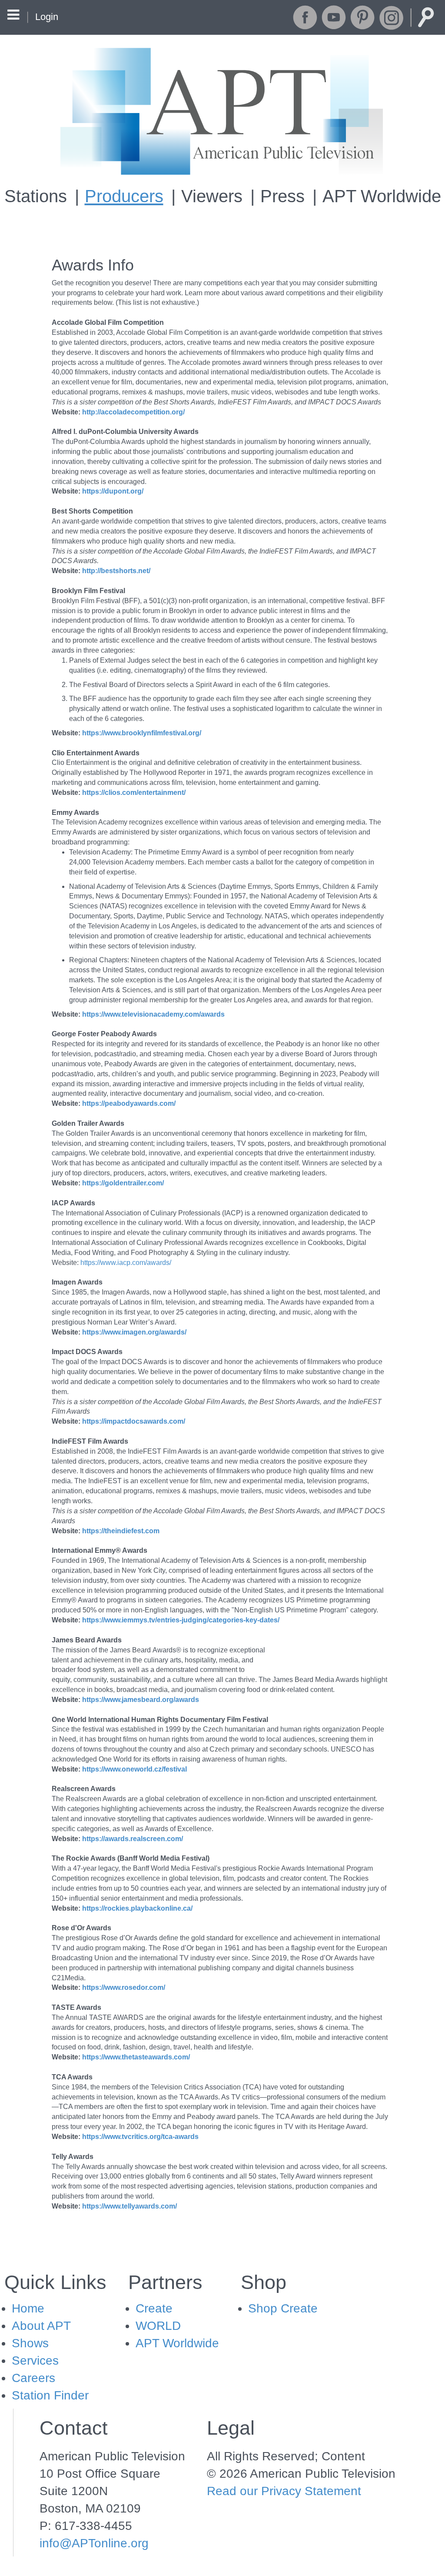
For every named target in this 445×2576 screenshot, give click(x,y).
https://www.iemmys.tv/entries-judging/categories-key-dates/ (181, 1620)
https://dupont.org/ (113, 491)
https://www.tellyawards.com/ (130, 2206)
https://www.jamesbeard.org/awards (141, 1700)
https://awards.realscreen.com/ (133, 1839)
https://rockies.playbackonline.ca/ (137, 1908)
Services (35, 2361)
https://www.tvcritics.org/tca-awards (140, 2137)
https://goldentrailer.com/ (123, 1183)
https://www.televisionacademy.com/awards (153, 1014)
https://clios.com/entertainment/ (134, 792)
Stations (36, 196)
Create (154, 2308)
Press (282, 196)
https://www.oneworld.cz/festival (134, 1769)
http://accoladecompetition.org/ (133, 412)
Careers (33, 2378)
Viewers (212, 196)
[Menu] (13, 16)
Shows (30, 2343)
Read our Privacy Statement (284, 2491)
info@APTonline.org (94, 2543)
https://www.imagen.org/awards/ (134, 1332)
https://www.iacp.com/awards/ (126, 1263)
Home (28, 2308)
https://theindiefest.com (121, 1531)
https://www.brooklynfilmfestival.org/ (142, 733)
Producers (124, 196)
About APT (41, 2326)
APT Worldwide (382, 196)
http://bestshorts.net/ (116, 571)
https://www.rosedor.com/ (124, 1987)
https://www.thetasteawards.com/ (136, 2057)
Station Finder (50, 2395)
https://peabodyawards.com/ (129, 1103)
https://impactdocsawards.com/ (134, 1421)
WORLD (158, 2326)
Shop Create (283, 2308)
